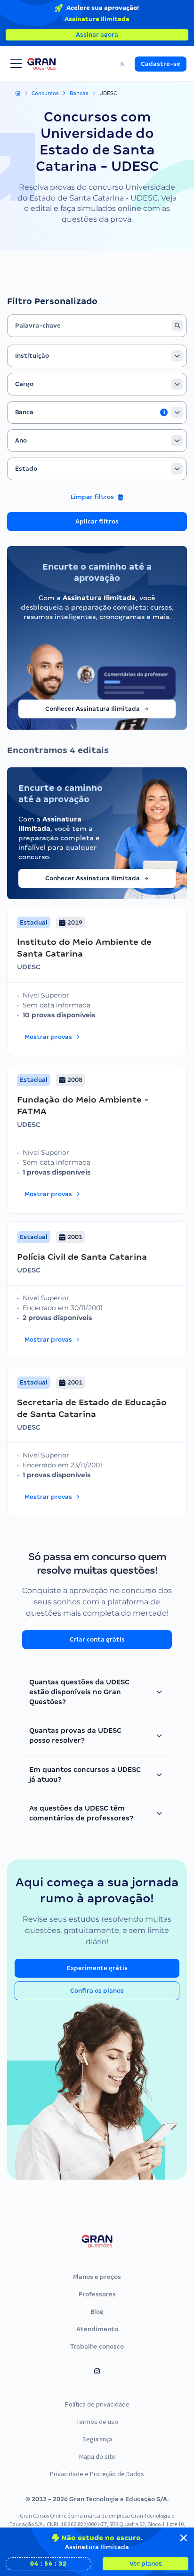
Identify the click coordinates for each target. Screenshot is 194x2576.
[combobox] (97, 356)
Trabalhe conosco (97, 2347)
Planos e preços (97, 2277)
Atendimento (97, 2329)
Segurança (97, 2439)
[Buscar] (178, 326)
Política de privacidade (97, 2404)
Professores (97, 2294)
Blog (97, 2312)
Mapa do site (97, 2456)
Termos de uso (97, 2422)
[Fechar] (184, 2538)
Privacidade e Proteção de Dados (97, 2474)
